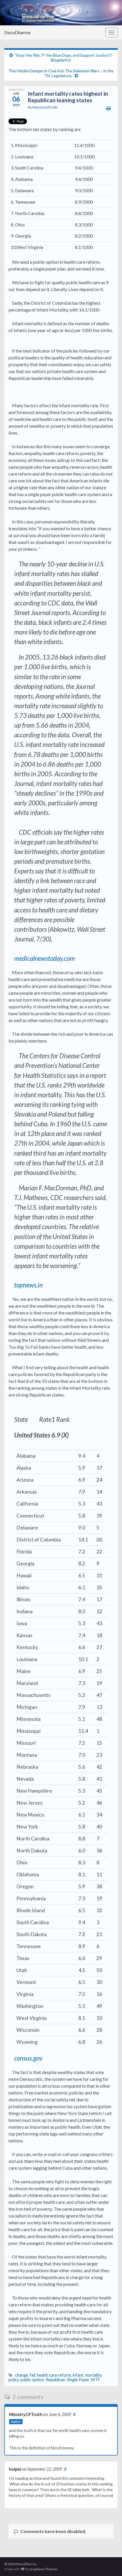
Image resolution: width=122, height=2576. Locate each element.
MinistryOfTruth (45, 107)
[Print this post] (109, 108)
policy (14, 2380)
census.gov (28, 2058)
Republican (55, 2380)
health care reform (54, 2375)
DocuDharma (17, 32)
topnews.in (29, 1285)
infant (78, 2375)
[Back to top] (109, 2563)
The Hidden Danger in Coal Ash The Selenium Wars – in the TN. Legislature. (61, 73)
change (22, 2375)
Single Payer (78, 2380)
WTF (95, 2380)
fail (32, 2375)
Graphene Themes (44, 2569)
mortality (93, 2375)
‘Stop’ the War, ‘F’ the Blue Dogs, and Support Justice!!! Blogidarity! (64, 58)
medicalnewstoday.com (45, 958)
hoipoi (15, 2469)
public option (32, 2380)
